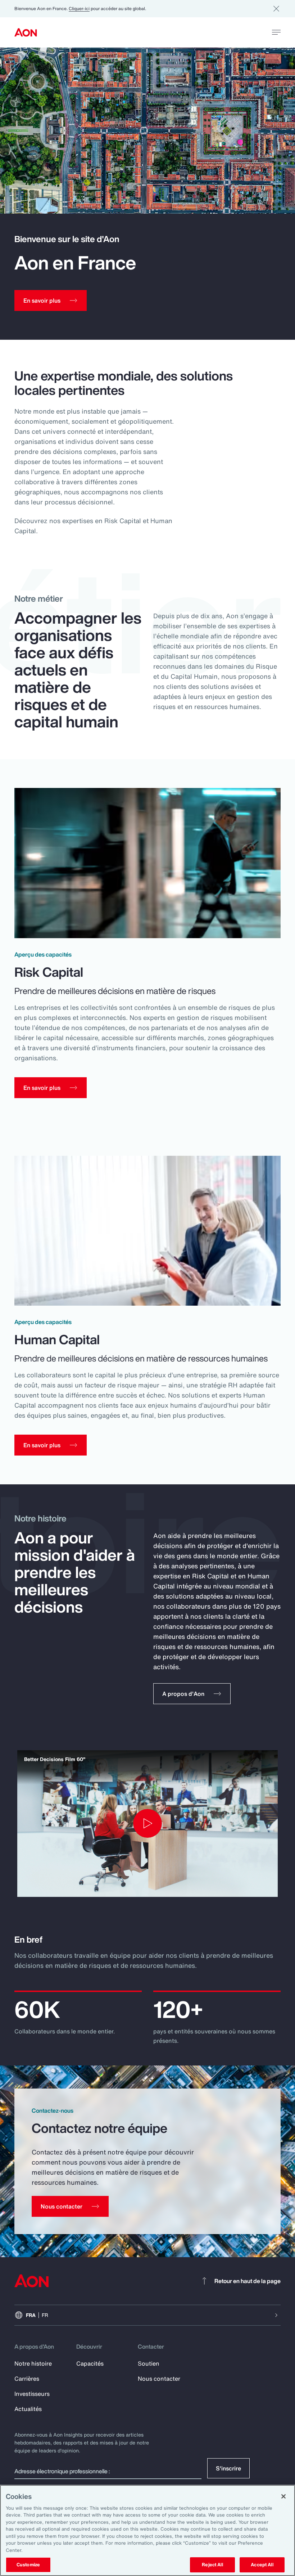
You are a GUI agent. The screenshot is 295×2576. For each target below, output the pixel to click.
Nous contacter (159, 2379)
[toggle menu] (276, 32)
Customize (28, 2565)
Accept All (262, 2565)
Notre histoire (33, 2363)
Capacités (90, 2363)
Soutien (149, 2363)
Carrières (27, 2379)
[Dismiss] (276, 9)
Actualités (28, 2409)
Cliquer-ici (79, 8)
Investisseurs (32, 2394)
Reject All (212, 2565)
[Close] (283, 2496)
